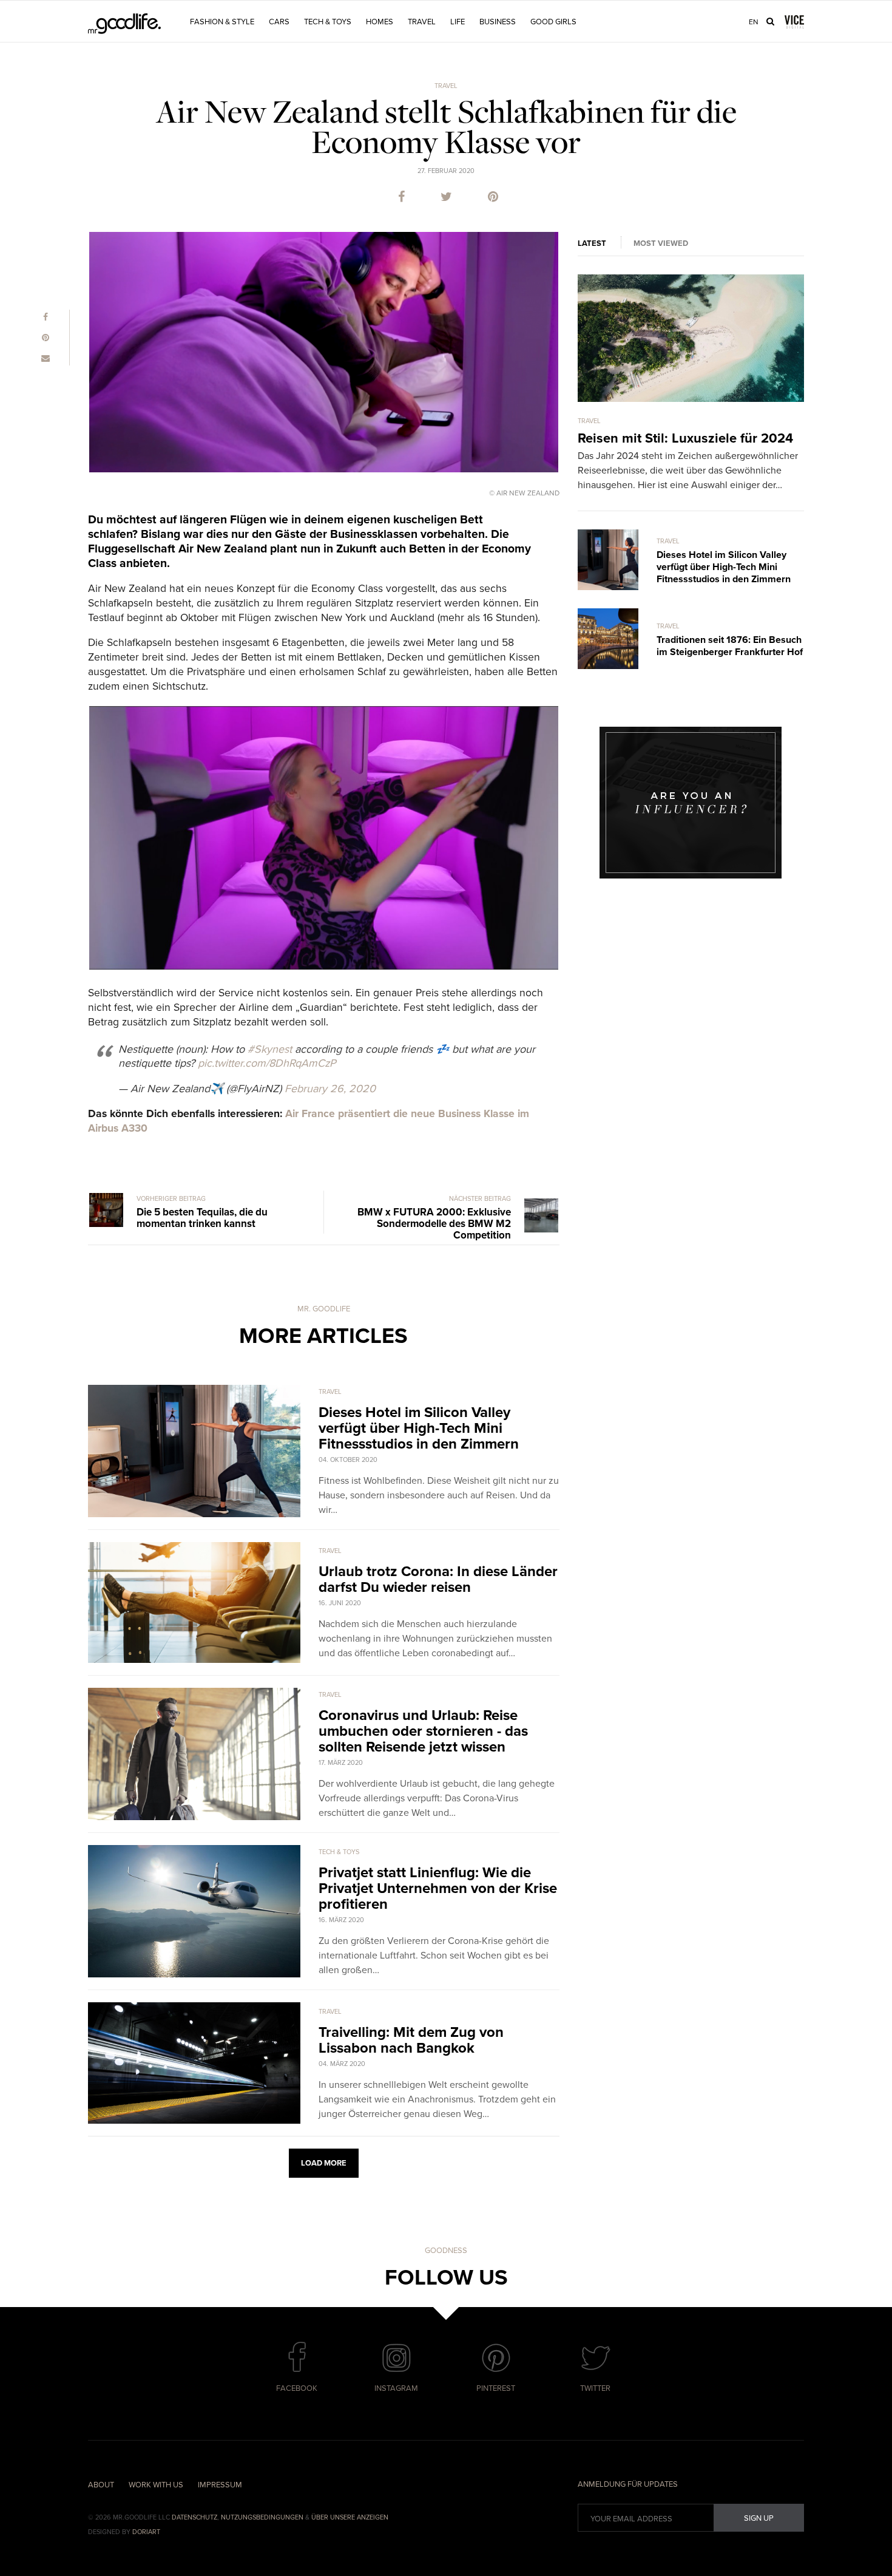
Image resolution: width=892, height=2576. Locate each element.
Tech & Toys (328, 22)
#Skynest (270, 1049)
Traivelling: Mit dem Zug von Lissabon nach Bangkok (411, 2040)
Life (458, 22)
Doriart (146, 2532)
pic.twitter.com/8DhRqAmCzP (267, 1063)
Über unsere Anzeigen (350, 2517)
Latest (592, 243)
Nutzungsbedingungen (262, 2517)
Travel (422, 22)
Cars (279, 22)
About (101, 2485)
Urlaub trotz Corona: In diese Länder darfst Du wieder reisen (438, 1579)
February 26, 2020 (330, 1089)
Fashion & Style (222, 22)
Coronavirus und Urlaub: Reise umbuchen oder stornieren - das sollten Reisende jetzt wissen (423, 1731)
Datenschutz (194, 2517)
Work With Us (156, 2485)
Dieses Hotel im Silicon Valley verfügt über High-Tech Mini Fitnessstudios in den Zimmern (419, 1428)
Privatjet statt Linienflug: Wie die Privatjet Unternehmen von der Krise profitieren (438, 1888)
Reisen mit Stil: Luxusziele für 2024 (685, 438)
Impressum (220, 2485)
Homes (380, 22)
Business (498, 22)
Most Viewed (661, 243)
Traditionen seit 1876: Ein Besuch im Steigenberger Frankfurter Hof (730, 646)
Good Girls (553, 22)
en (754, 22)
